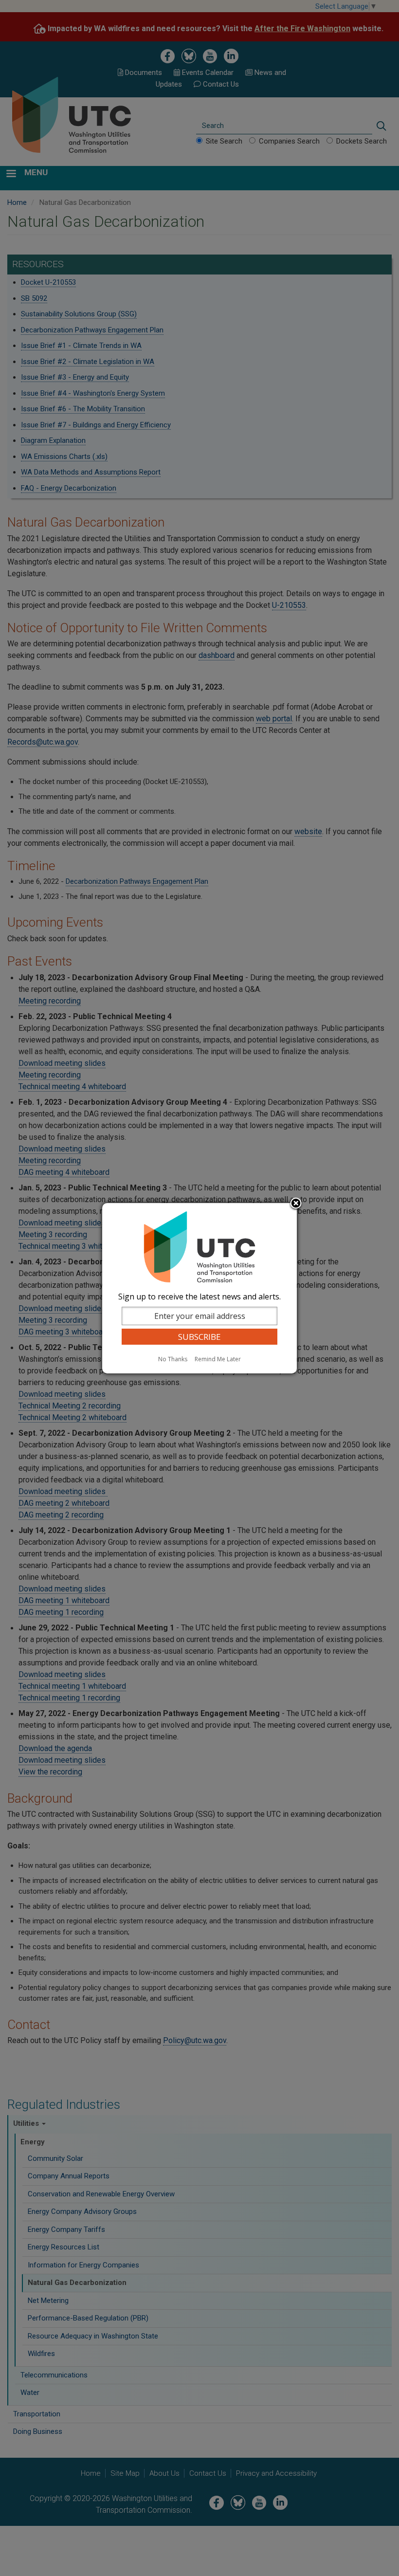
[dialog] (199, 1288)
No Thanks (173, 1359)
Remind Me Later (218, 1359)
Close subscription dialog (296, 1204)
